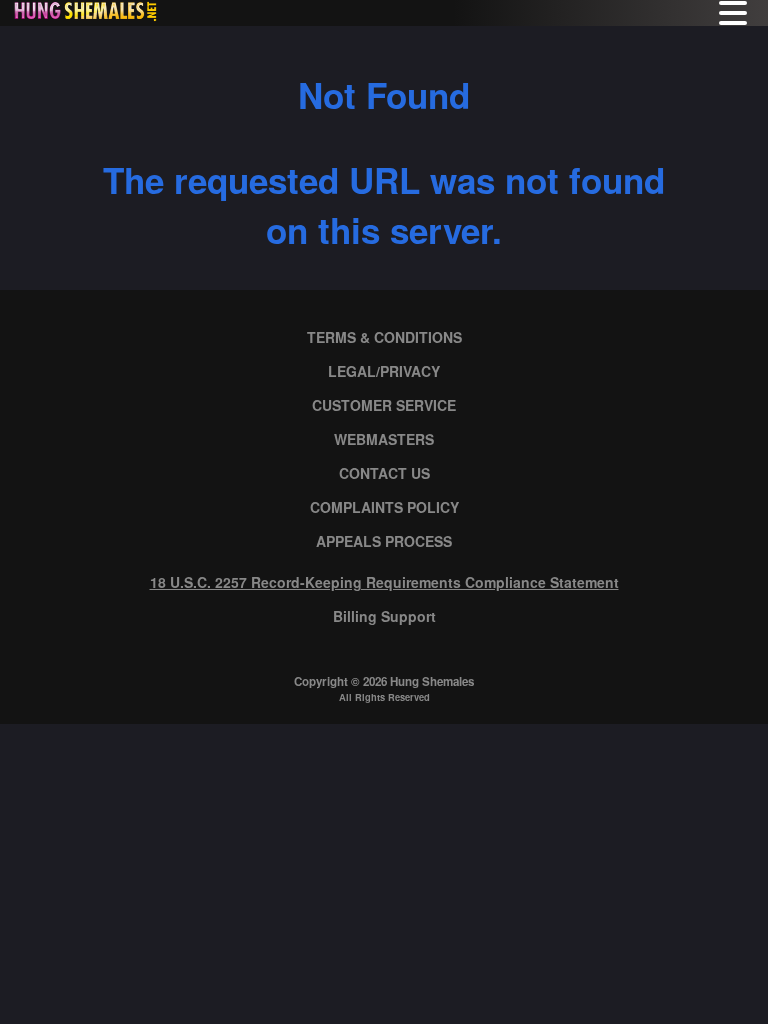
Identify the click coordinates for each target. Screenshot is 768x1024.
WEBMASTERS (384, 439)
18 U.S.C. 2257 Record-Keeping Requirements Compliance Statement (384, 582)
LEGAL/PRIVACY (384, 371)
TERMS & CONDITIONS (384, 337)
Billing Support (384, 616)
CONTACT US (384, 473)
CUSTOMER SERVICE (384, 405)
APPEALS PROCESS (384, 541)
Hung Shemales (432, 681)
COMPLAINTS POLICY (384, 507)
